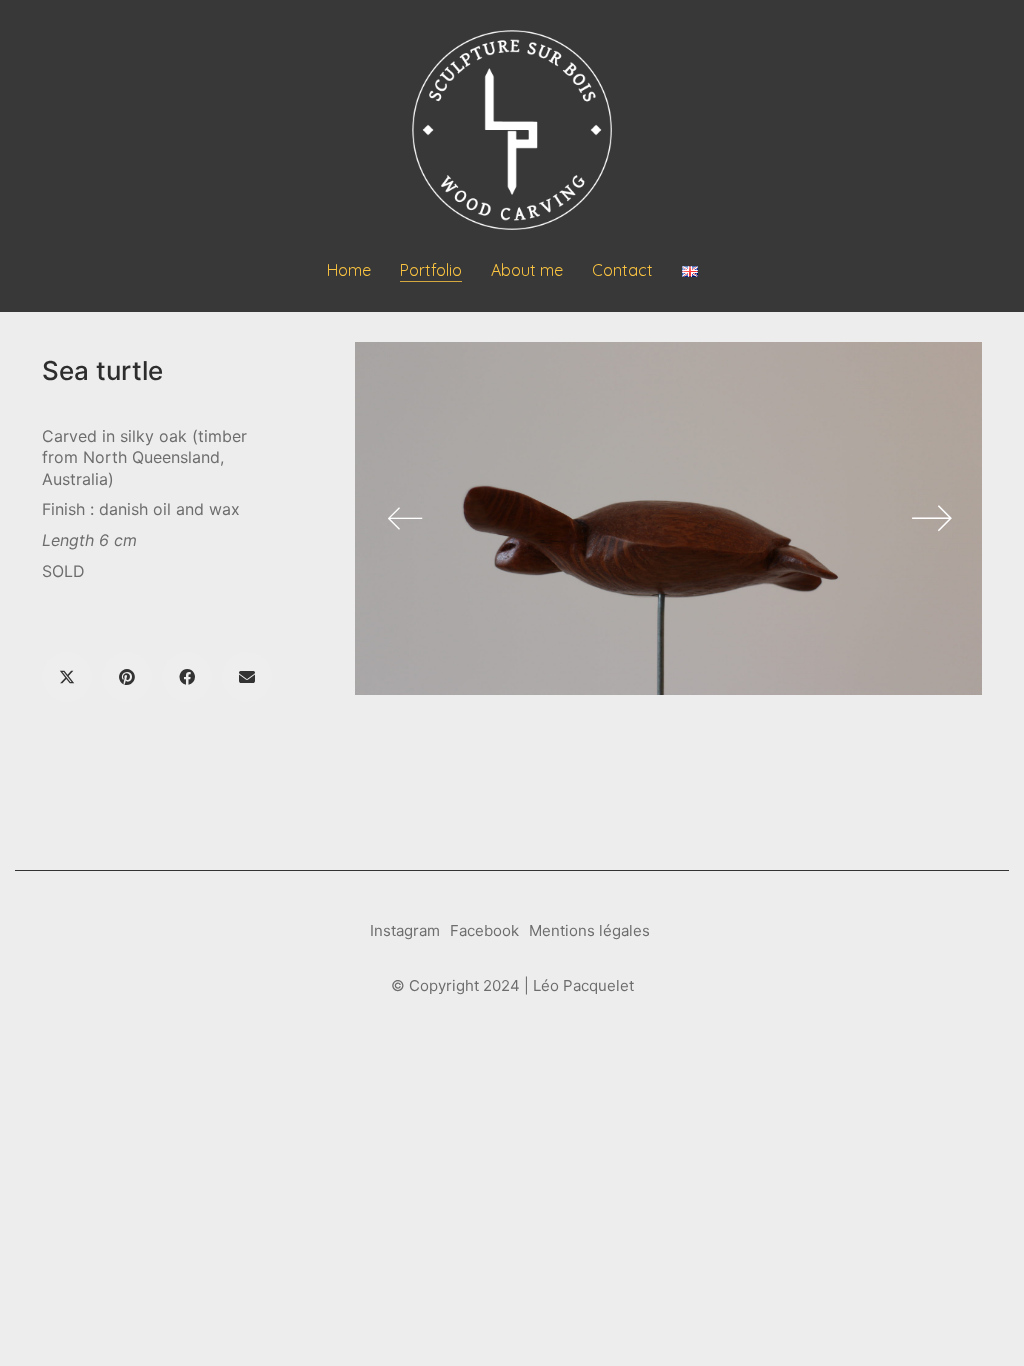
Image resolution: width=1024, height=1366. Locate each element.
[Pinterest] (127, 677)
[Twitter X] (67, 677)
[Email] (247, 677)
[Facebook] (187, 677)
